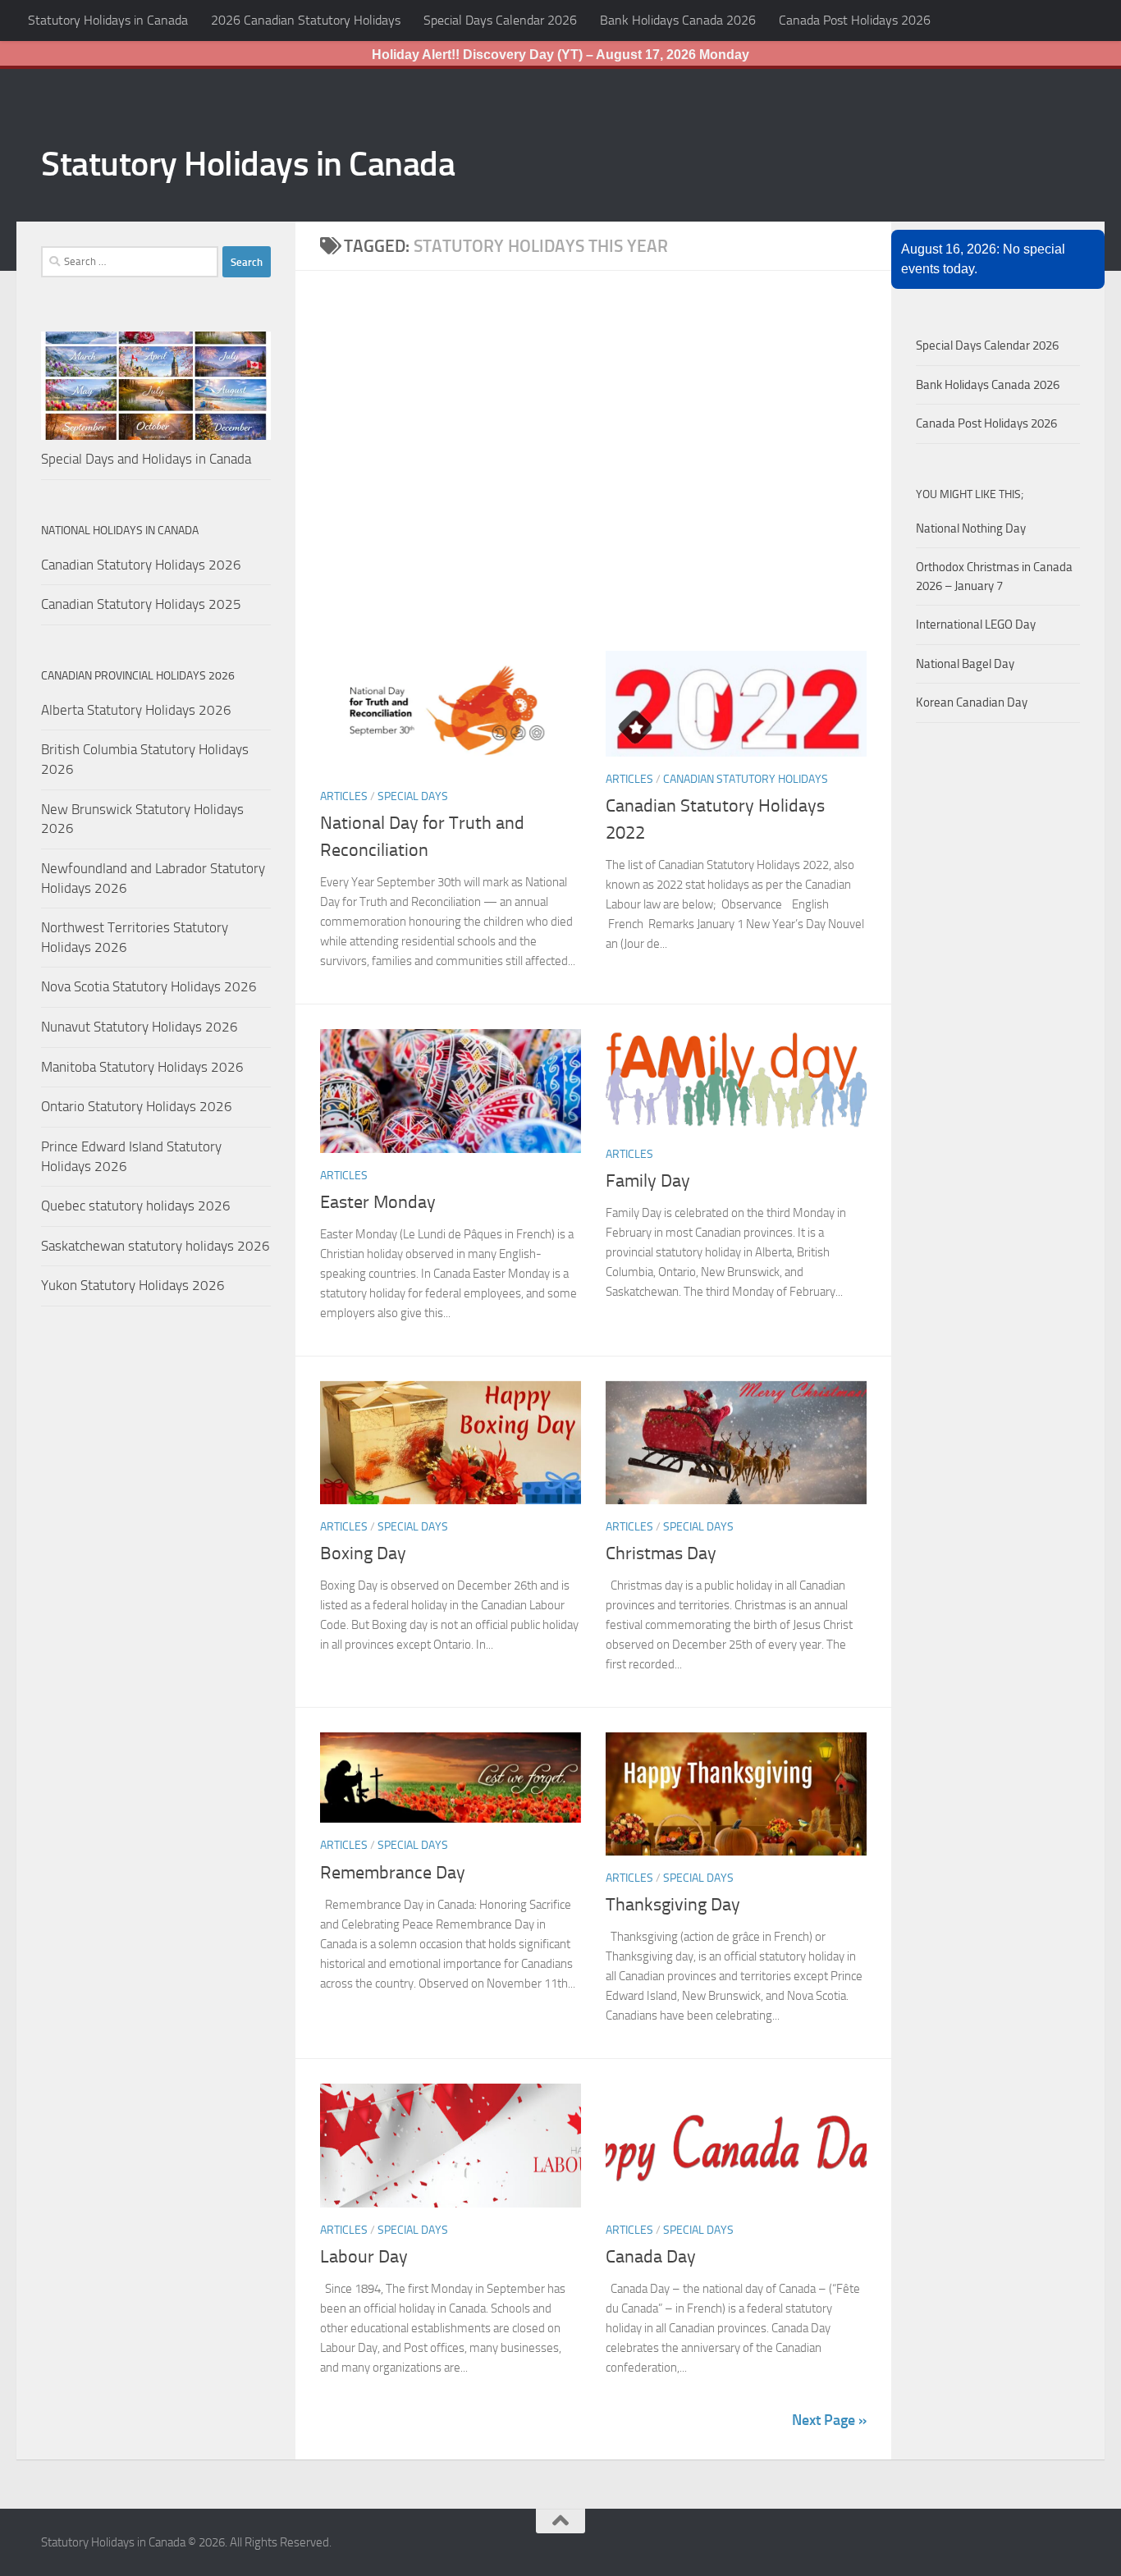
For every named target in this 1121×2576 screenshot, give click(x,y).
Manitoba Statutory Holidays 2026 (142, 1067)
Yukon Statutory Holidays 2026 (133, 1285)
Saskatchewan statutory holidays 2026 (156, 1246)
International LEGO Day (976, 625)
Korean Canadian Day (972, 702)
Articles (344, 796)
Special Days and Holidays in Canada (146, 459)
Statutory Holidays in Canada (108, 20)
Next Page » (829, 2420)
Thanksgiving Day (673, 1905)
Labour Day (364, 2257)
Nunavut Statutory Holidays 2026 (140, 1027)
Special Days (413, 796)
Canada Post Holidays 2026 (855, 20)
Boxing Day (363, 1553)
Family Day (650, 1181)
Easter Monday (378, 1202)
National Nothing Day (971, 528)
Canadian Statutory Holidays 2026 (141, 565)
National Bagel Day (965, 664)
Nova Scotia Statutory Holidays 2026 (149, 986)
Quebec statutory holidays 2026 (136, 1206)
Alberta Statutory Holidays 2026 (136, 710)
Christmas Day (661, 1553)
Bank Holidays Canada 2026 (678, 20)
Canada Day (651, 2257)
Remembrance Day (393, 1873)
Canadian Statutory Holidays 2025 (141, 604)
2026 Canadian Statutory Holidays (306, 20)
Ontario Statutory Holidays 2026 (137, 1106)
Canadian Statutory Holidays (746, 779)
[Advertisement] (606, 473)
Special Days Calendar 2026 (500, 20)
